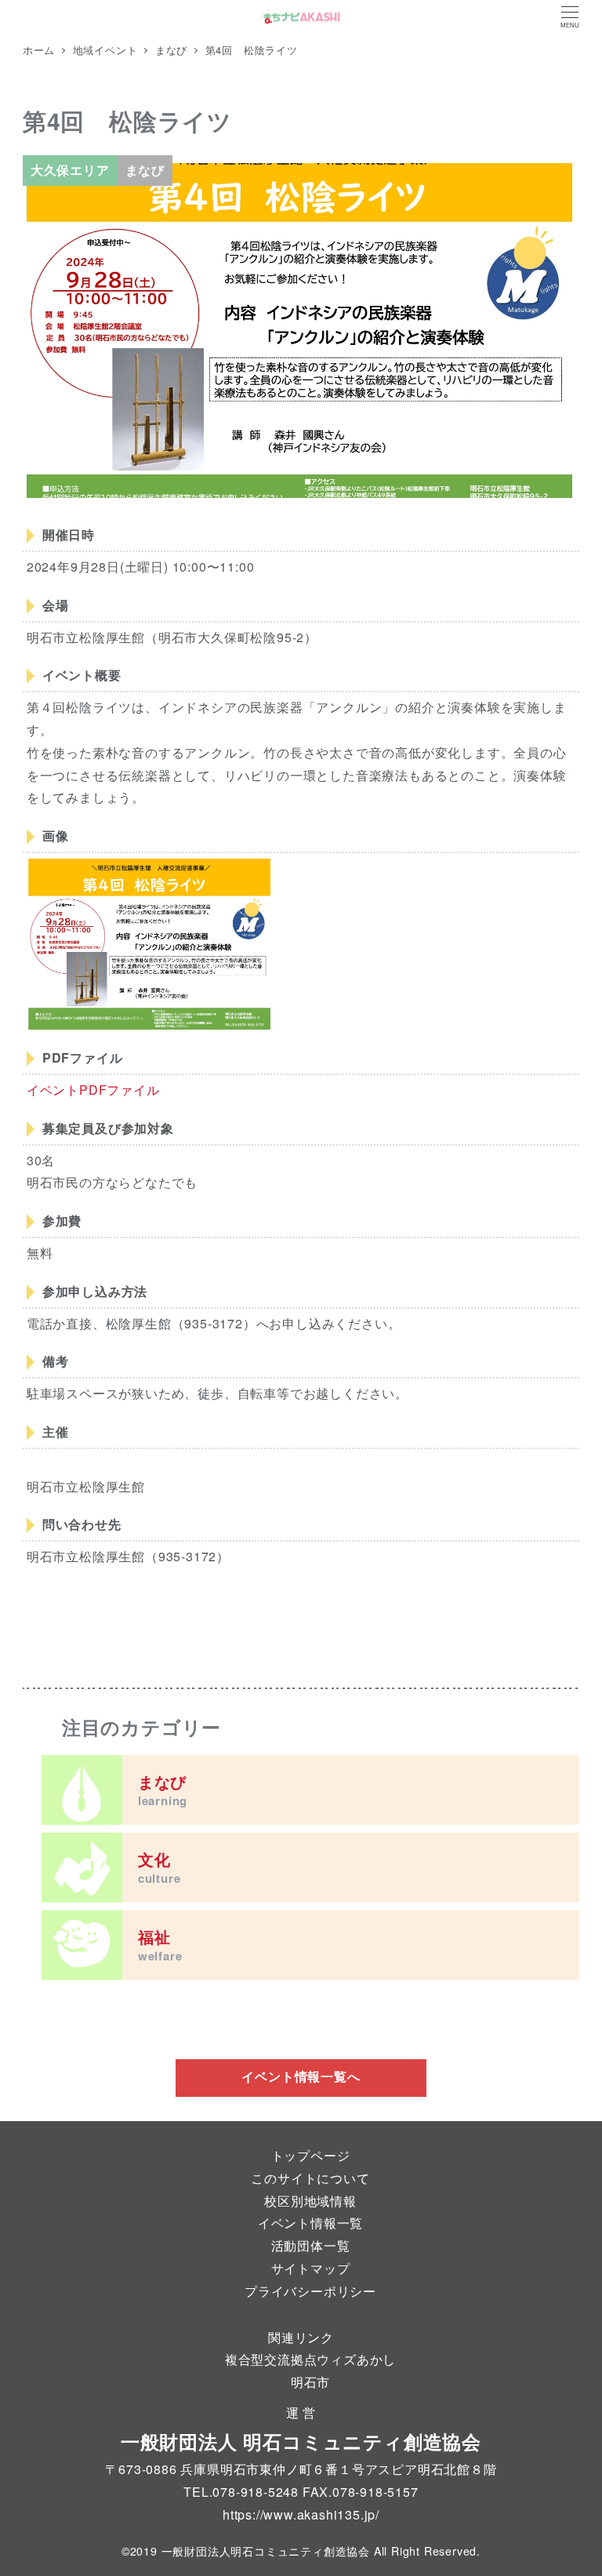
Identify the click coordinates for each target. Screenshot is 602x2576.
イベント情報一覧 (310, 2223)
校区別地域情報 (310, 2201)
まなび (163, 1789)
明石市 (310, 2382)
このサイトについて (310, 2178)
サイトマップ (311, 2268)
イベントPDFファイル (93, 1090)
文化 (160, 1867)
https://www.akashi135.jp (299, 2514)
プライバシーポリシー (310, 2291)
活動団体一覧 (311, 2245)
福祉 (160, 1945)
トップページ (311, 2155)
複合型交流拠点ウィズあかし (310, 2359)
